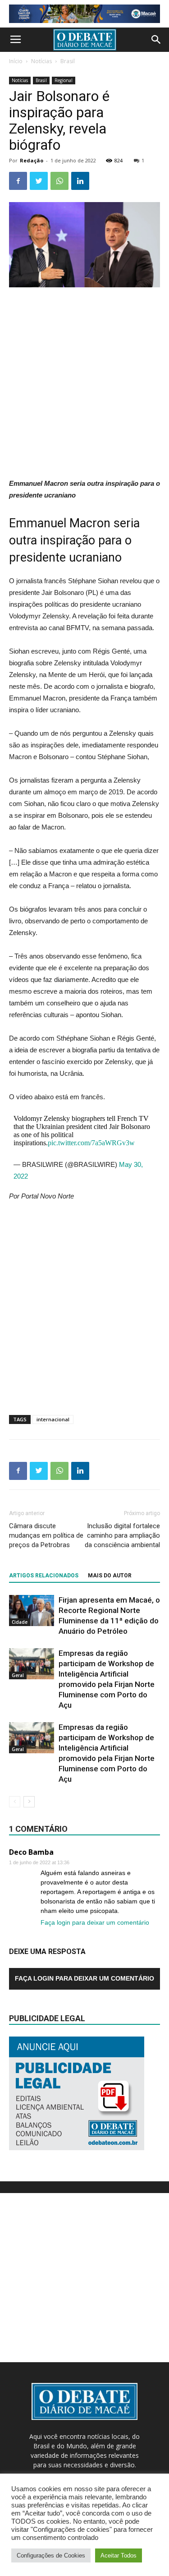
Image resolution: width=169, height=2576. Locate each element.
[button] (156, 40)
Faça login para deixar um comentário (95, 1922)
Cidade (20, 1622)
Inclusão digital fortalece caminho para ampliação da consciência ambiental (122, 1535)
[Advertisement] (84, 384)
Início (16, 61)
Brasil (68, 61)
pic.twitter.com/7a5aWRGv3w (91, 1143)
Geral (18, 1675)
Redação (32, 160)
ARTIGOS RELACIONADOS (44, 1576)
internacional (53, 1419)
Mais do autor (110, 1576)
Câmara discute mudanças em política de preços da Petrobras (46, 1535)
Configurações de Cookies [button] (51, 2555)
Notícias (41, 61)
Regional (64, 80)
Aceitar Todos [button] (119, 2555)
